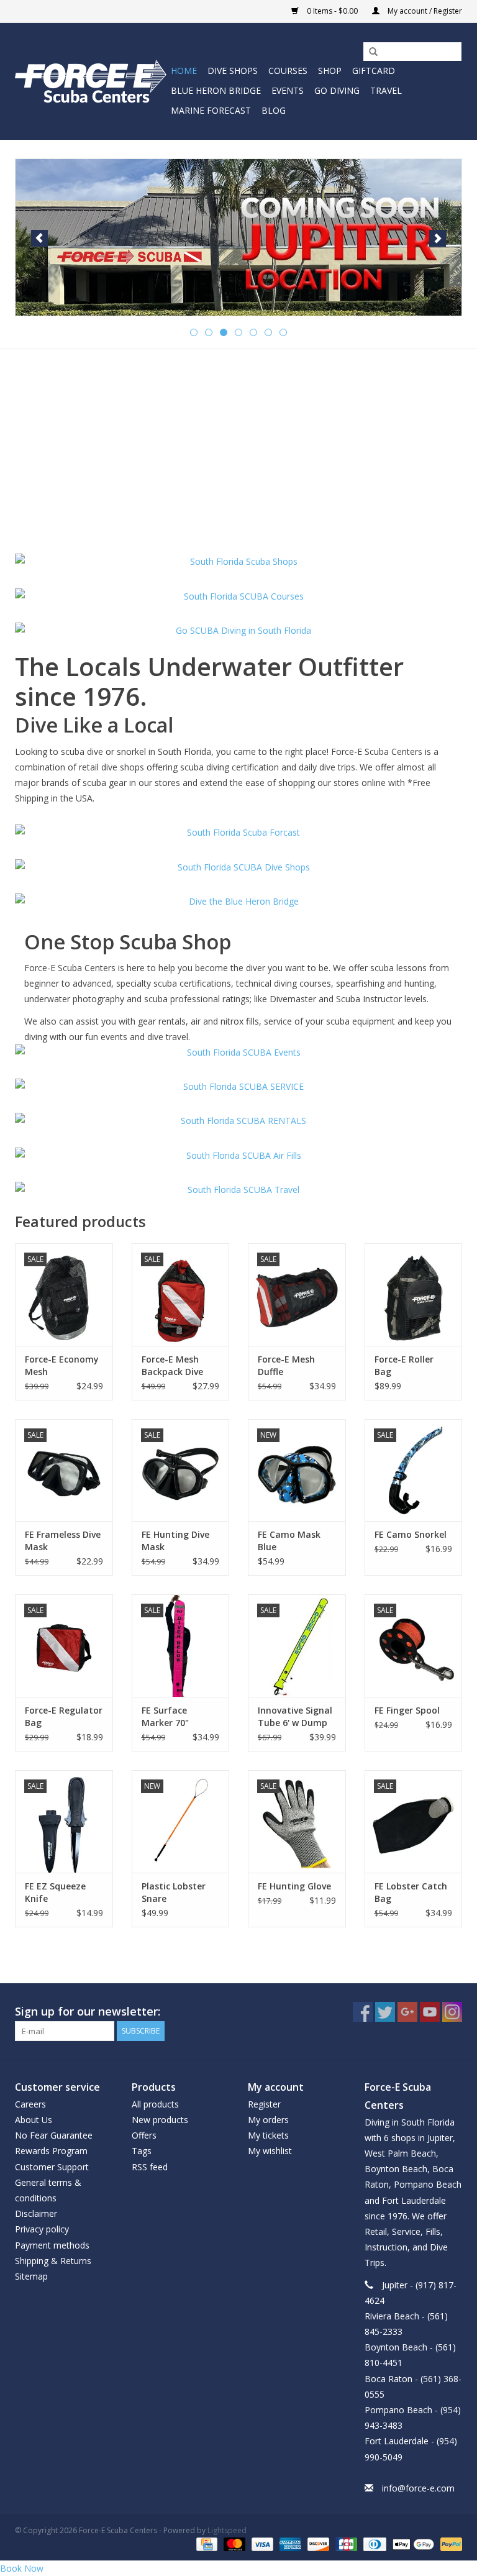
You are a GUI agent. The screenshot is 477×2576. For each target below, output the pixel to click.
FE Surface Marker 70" (165, 1716)
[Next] (438, 238)
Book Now (22, 2568)
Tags (142, 2151)
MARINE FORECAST (211, 110)
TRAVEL (386, 90)
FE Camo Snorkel (411, 1534)
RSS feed (150, 2167)
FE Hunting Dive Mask (175, 1541)
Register (264, 2104)
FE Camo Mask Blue (289, 1541)
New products (160, 2120)
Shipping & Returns (53, 2261)
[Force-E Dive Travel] (238, 1190)
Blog (274, 110)
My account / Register (424, 11)
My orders (268, 2120)
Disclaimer (36, 2213)
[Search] (369, 52)
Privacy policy (42, 2229)
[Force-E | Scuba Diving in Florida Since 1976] (91, 81)
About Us (34, 2120)
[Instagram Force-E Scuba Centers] (452, 2012)
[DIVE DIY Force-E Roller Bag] (414, 1295)
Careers (30, 2104)
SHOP (330, 71)
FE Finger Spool (407, 1710)
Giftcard (374, 71)
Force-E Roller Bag (404, 1365)
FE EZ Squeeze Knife (55, 1892)
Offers (144, 2135)
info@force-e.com (418, 2488)
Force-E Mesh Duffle (286, 1365)
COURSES (288, 71)
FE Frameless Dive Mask (63, 1541)
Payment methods (52, 2245)
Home (184, 71)
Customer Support (52, 2167)
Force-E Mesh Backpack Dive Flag (172, 1366)
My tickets (268, 2135)
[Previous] (39, 238)
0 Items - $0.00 (332, 11)
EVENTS (288, 90)
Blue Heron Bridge (216, 90)
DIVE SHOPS (233, 71)
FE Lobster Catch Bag (411, 1892)
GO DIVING (337, 90)
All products (155, 2104)
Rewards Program (51, 2151)
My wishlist (270, 2151)
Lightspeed (227, 2530)
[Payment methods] (206, 2543)
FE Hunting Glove (294, 1886)
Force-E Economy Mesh (62, 1365)
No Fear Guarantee (54, 2135)
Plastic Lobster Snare (174, 1892)
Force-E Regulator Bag (64, 1716)
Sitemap (31, 2276)
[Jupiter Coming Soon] (238, 237)
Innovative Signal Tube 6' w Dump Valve (295, 1717)
